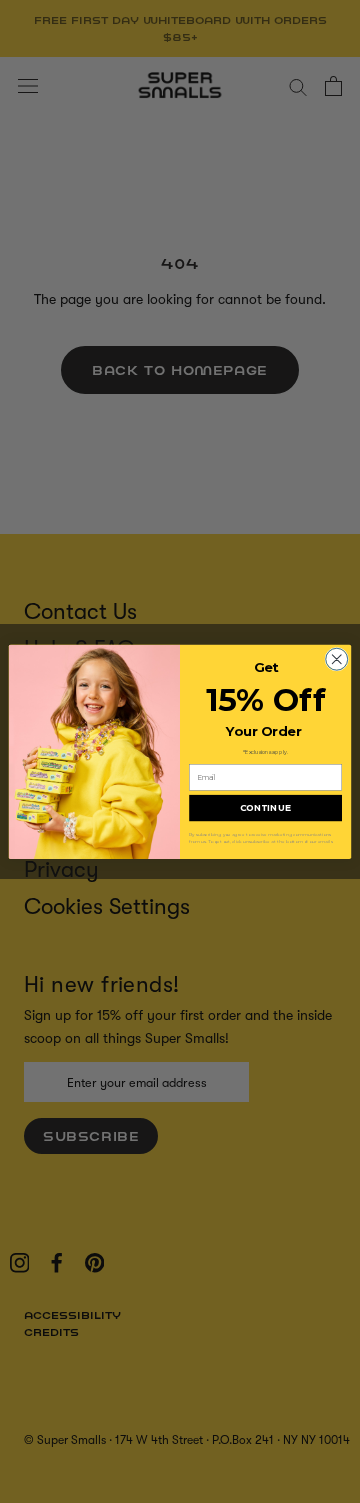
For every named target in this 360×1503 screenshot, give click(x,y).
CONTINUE (265, 807)
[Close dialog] (337, 659)
